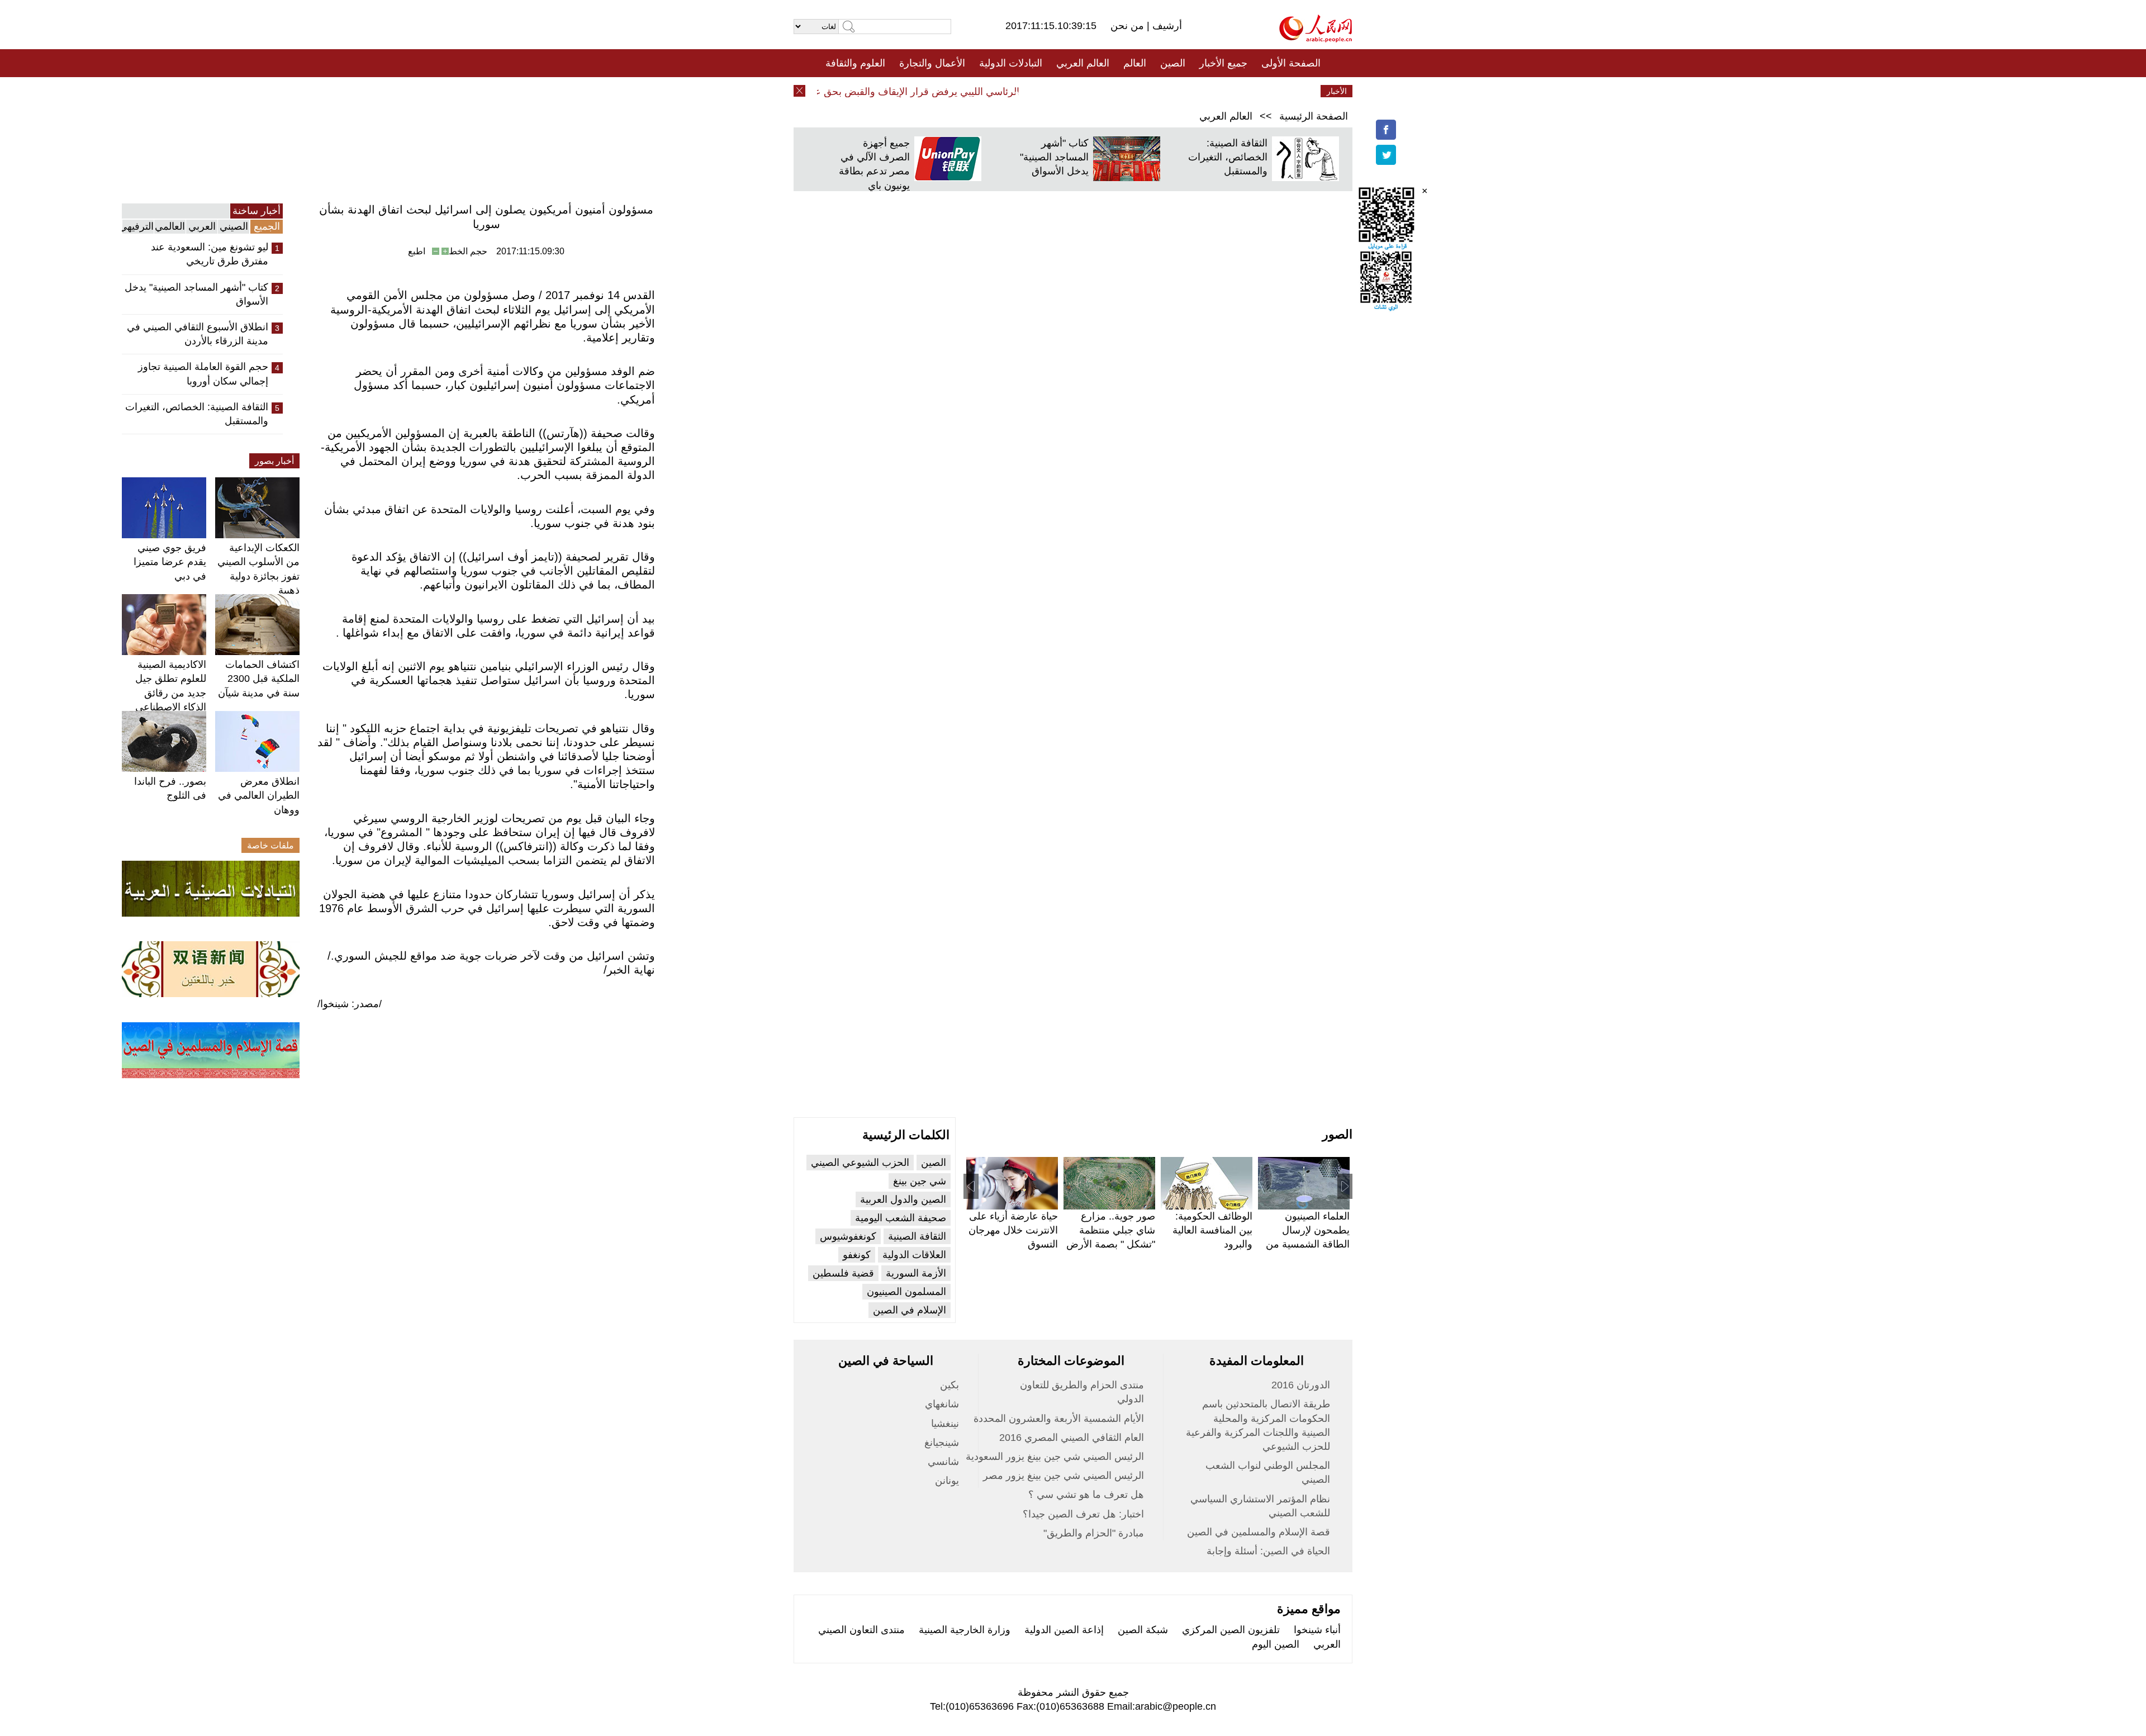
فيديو (1025, 91)
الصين (1173, 63)
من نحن (1129, 26)
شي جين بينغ (920, 1181)
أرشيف (1166, 26)
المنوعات (1113, 91)
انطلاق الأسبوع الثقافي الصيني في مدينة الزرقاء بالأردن (198, 334)
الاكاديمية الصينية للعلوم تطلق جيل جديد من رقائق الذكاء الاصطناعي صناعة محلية (171, 693)
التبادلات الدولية (1011, 63)
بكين (949, 1385)
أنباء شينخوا (1317, 1630)
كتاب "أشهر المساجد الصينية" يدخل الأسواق (1054, 157)
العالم (1135, 63)
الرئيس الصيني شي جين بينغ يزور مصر (1063, 1476)
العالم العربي (1083, 63)
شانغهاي (942, 1404)
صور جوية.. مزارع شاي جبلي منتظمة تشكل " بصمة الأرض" (1111, 1230)
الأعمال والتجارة (932, 63)
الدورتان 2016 (1301, 1385)
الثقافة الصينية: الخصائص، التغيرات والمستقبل (1228, 157)
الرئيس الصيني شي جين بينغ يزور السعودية (1055, 1457)
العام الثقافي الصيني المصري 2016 (1072, 1438)
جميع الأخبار (1223, 63)
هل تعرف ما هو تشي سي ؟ (1086, 1495)
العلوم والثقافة (855, 63)
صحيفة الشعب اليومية (901, 1218)
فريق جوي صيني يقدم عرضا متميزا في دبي (170, 562)
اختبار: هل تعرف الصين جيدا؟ (1083, 1514)
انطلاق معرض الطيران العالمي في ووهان (259, 795)
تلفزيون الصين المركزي (1231, 1630)
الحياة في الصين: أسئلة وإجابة (1268, 1551)
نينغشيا (945, 1424)
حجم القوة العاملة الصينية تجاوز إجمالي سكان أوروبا (203, 374)
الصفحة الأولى (1291, 63)
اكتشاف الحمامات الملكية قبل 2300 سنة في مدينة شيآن (259, 679)
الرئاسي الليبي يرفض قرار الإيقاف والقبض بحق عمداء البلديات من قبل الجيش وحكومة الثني (861, 92)
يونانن (947, 1481)
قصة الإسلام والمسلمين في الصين (1259, 1532)
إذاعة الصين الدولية (1064, 1630)
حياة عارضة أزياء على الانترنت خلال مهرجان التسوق (1013, 1230)
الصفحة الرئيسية (1314, 116)
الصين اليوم (1276, 1644)
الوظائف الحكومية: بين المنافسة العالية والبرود (1212, 1230)
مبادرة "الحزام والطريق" (1094, 1533)
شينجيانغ (942, 1443)
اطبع (417, 251)
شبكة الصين (1143, 1630)
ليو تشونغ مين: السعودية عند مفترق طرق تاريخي (210, 254)
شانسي (943, 1462)
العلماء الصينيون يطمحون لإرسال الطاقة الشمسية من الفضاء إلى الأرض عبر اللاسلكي (1305, 1244)
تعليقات (1065, 91)
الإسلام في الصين (910, 1310)
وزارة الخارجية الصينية (965, 1630)
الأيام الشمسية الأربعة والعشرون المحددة (1059, 1419)
